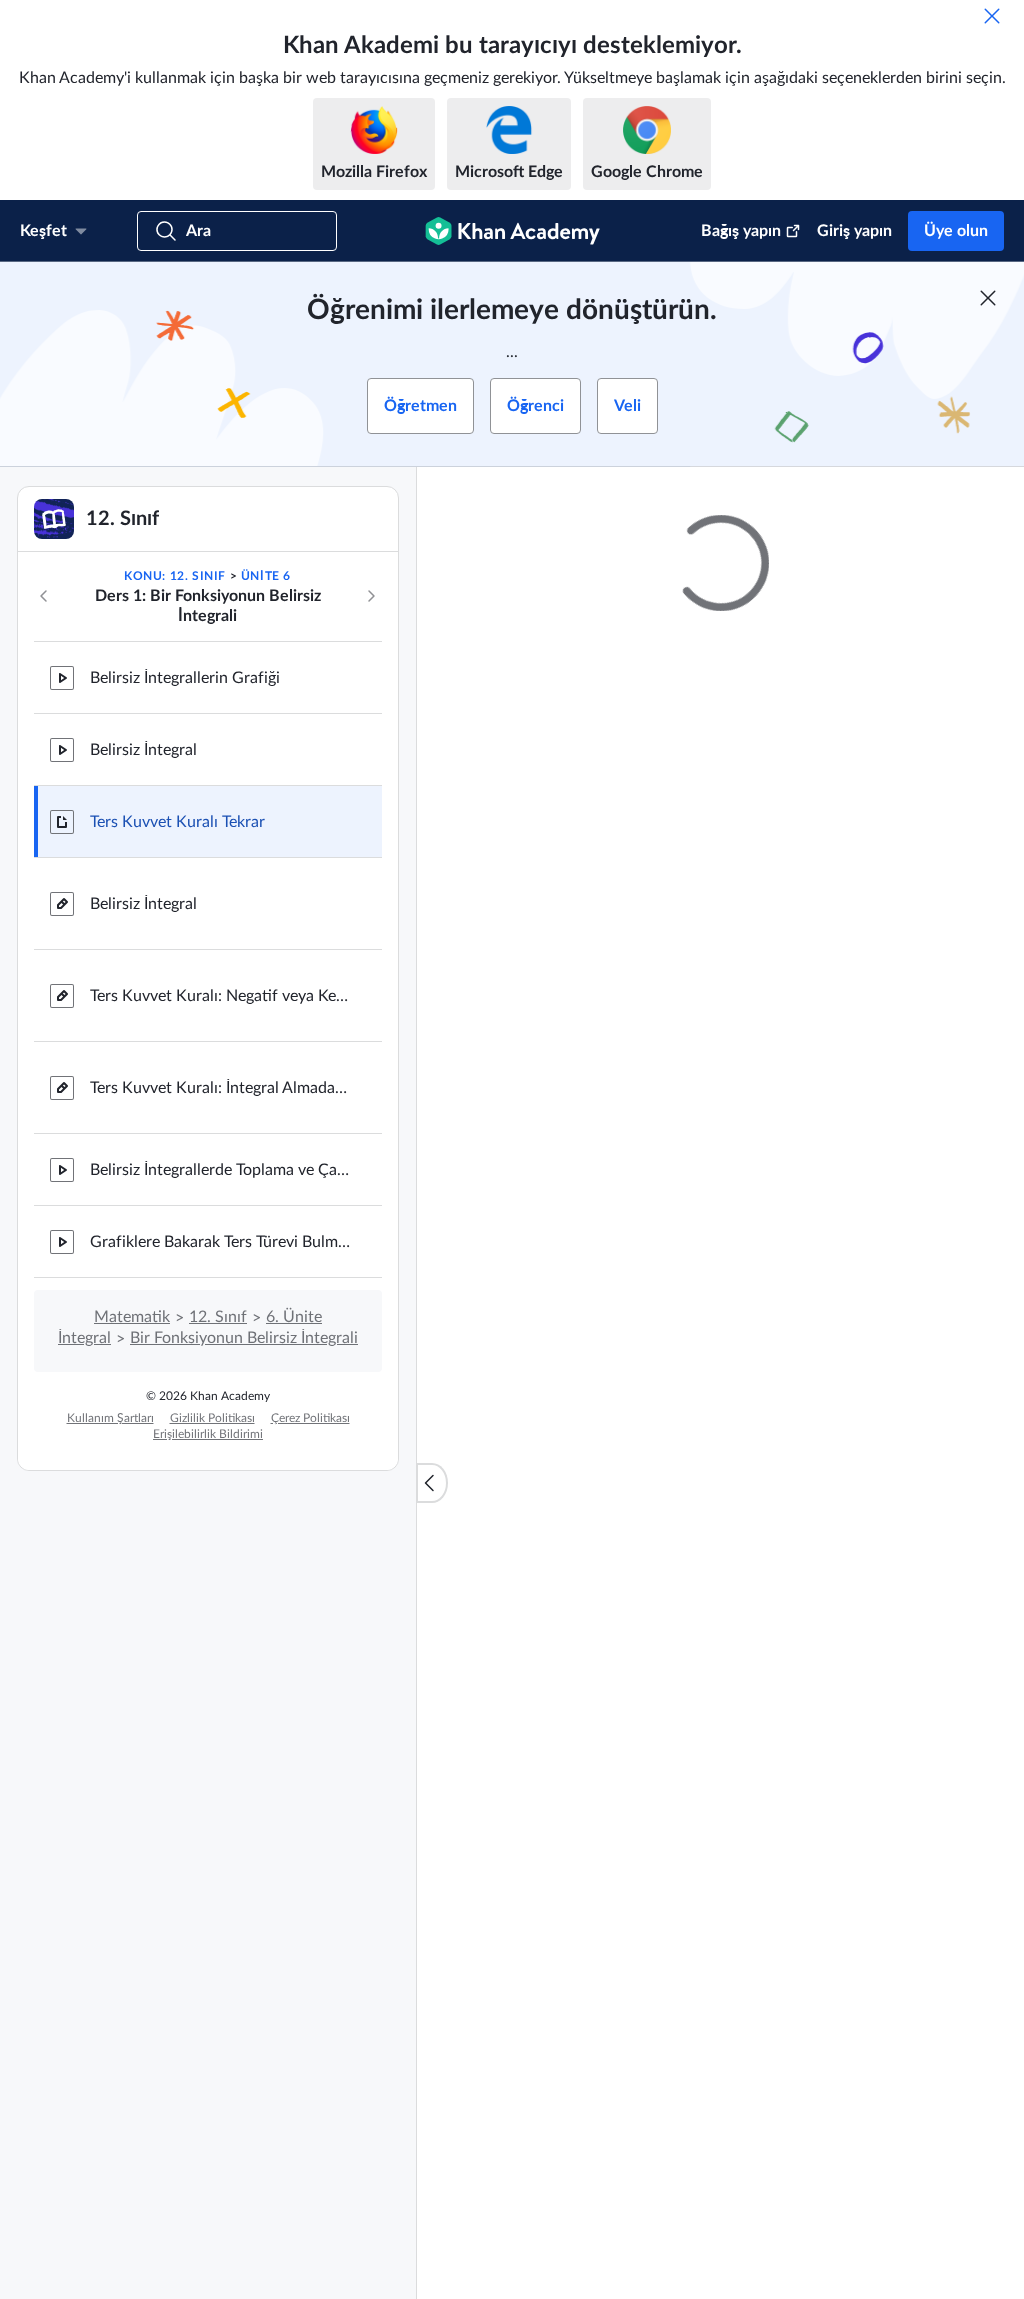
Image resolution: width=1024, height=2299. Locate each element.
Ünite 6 (266, 576)
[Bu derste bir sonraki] (371, 596)
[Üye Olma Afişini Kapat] (988, 298)
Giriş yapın (854, 231)
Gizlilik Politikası (212, 1418)
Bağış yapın (741, 231)
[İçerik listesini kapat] (432, 1483)
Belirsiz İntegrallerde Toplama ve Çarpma (220, 1170)
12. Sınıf (218, 1317)
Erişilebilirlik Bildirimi (208, 1434)
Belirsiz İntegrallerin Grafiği (185, 678)
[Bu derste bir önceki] (44, 596)
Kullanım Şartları (110, 1418)
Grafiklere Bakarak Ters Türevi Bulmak (220, 1242)
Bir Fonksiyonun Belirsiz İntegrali (244, 1338)
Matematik (132, 1317)
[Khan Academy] (512, 231)
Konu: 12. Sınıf (175, 576)
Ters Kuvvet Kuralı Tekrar (177, 822)
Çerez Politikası (310, 1418)
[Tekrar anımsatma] (992, 16)
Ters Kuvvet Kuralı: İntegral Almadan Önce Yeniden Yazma (220, 1088)
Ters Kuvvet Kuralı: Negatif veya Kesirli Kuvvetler (220, 996)
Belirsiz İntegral (143, 750)
